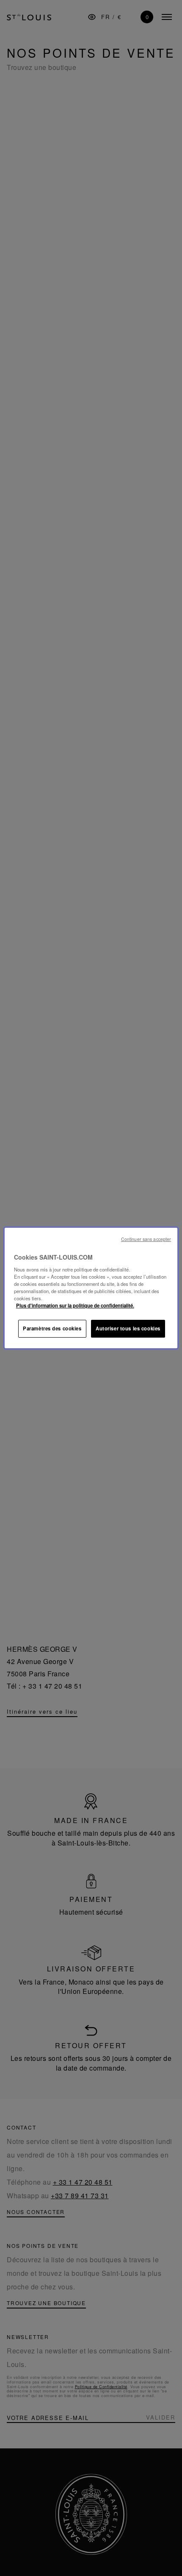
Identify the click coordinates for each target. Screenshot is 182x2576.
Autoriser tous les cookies (128, 1328)
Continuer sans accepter (146, 1239)
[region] (91, 1288)
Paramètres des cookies (52, 1328)
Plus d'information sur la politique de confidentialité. (75, 1305)
